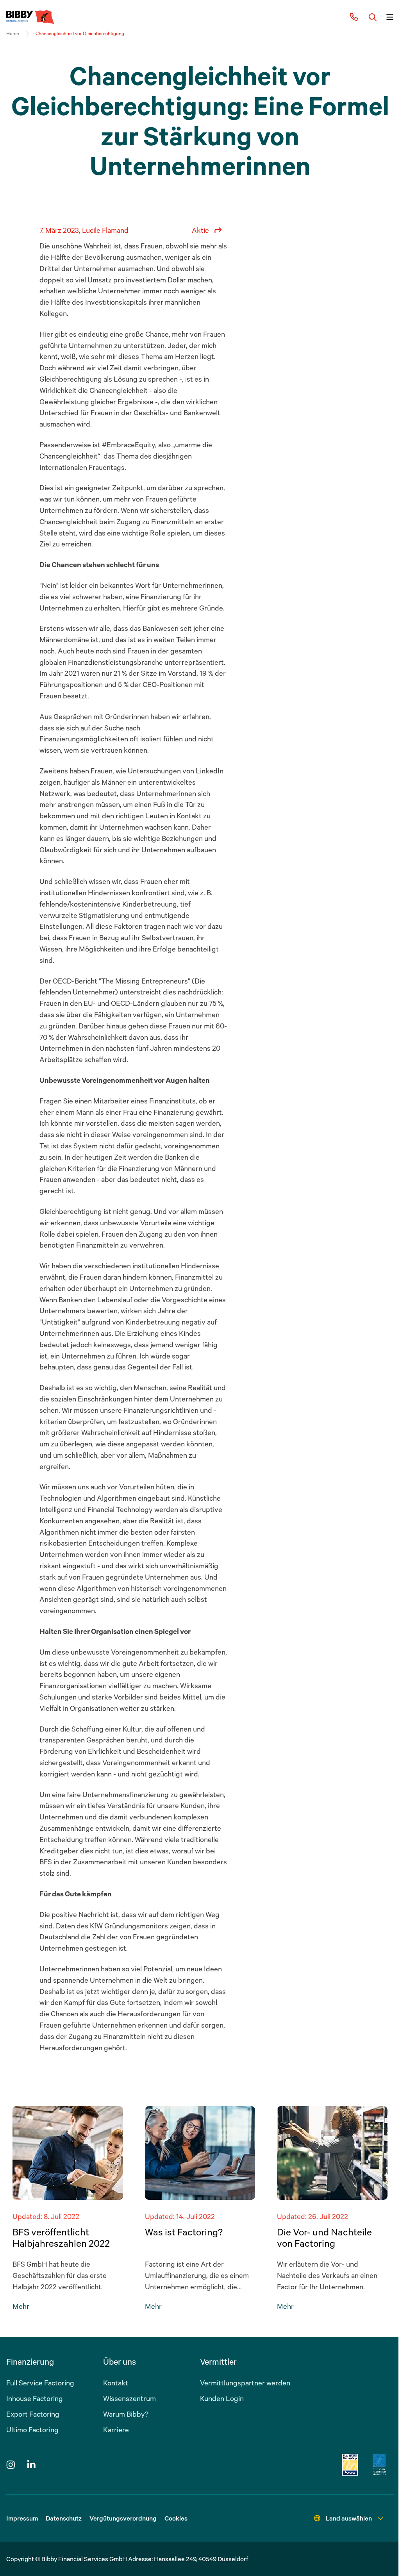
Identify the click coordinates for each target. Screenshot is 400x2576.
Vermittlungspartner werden (245, 2383)
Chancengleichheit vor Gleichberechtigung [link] (80, 33)
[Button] (373, 17)
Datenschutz (64, 2518)
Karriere (116, 2430)
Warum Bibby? (126, 2414)
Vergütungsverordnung (123, 2518)
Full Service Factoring (40, 2383)
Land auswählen (349, 2518)
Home (12, 33)
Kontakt (116, 2383)
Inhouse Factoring (35, 2398)
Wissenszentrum (129, 2398)
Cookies (176, 2518)
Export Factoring (33, 2414)
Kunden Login (222, 2398)
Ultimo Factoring (32, 2430)
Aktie (200, 230)
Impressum (22, 2518)
